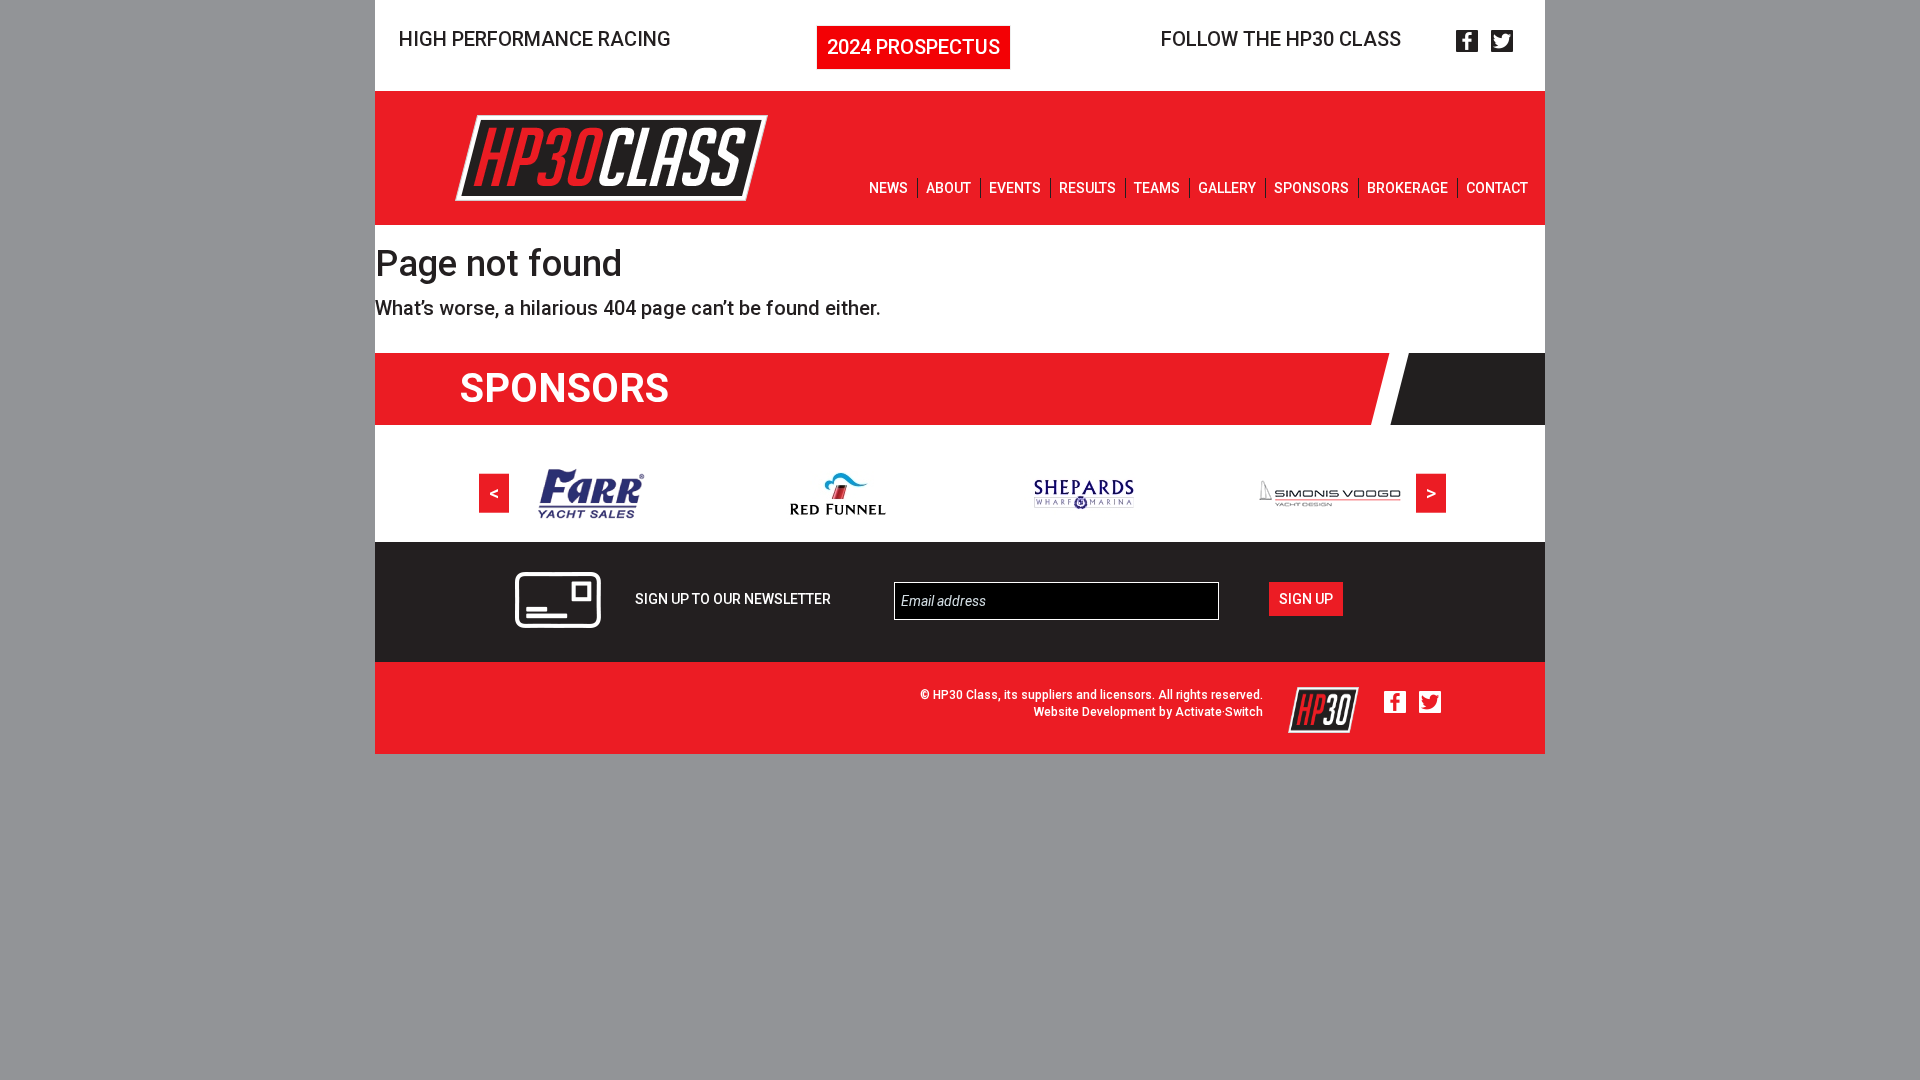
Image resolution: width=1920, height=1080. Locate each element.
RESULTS (1087, 188)
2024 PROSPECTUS (913, 47)
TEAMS (1157, 188)
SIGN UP (1306, 599)
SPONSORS (1311, 188)
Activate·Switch (1219, 712)
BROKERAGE (1407, 188)
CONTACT (1497, 188)
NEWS (888, 188)
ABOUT (948, 188)
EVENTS (1015, 188)
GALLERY (1227, 188)
